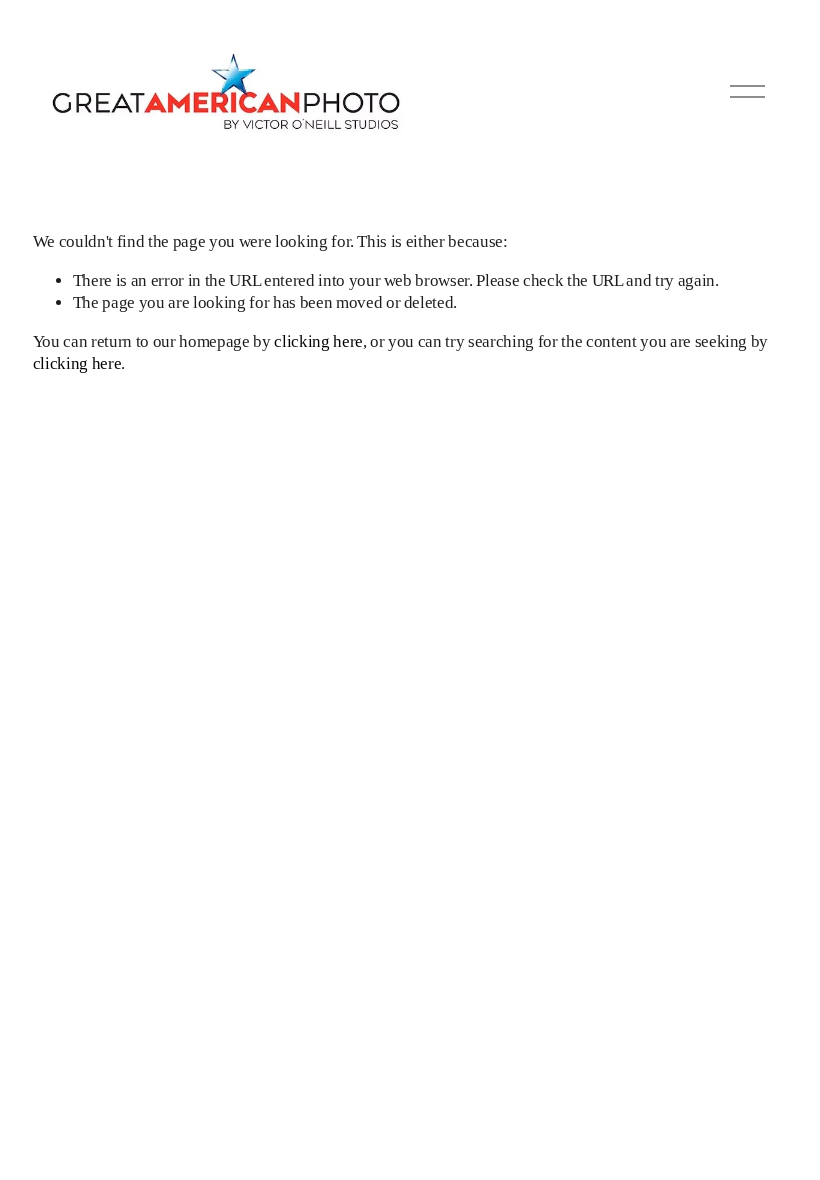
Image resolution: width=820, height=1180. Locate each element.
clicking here (318, 341)
